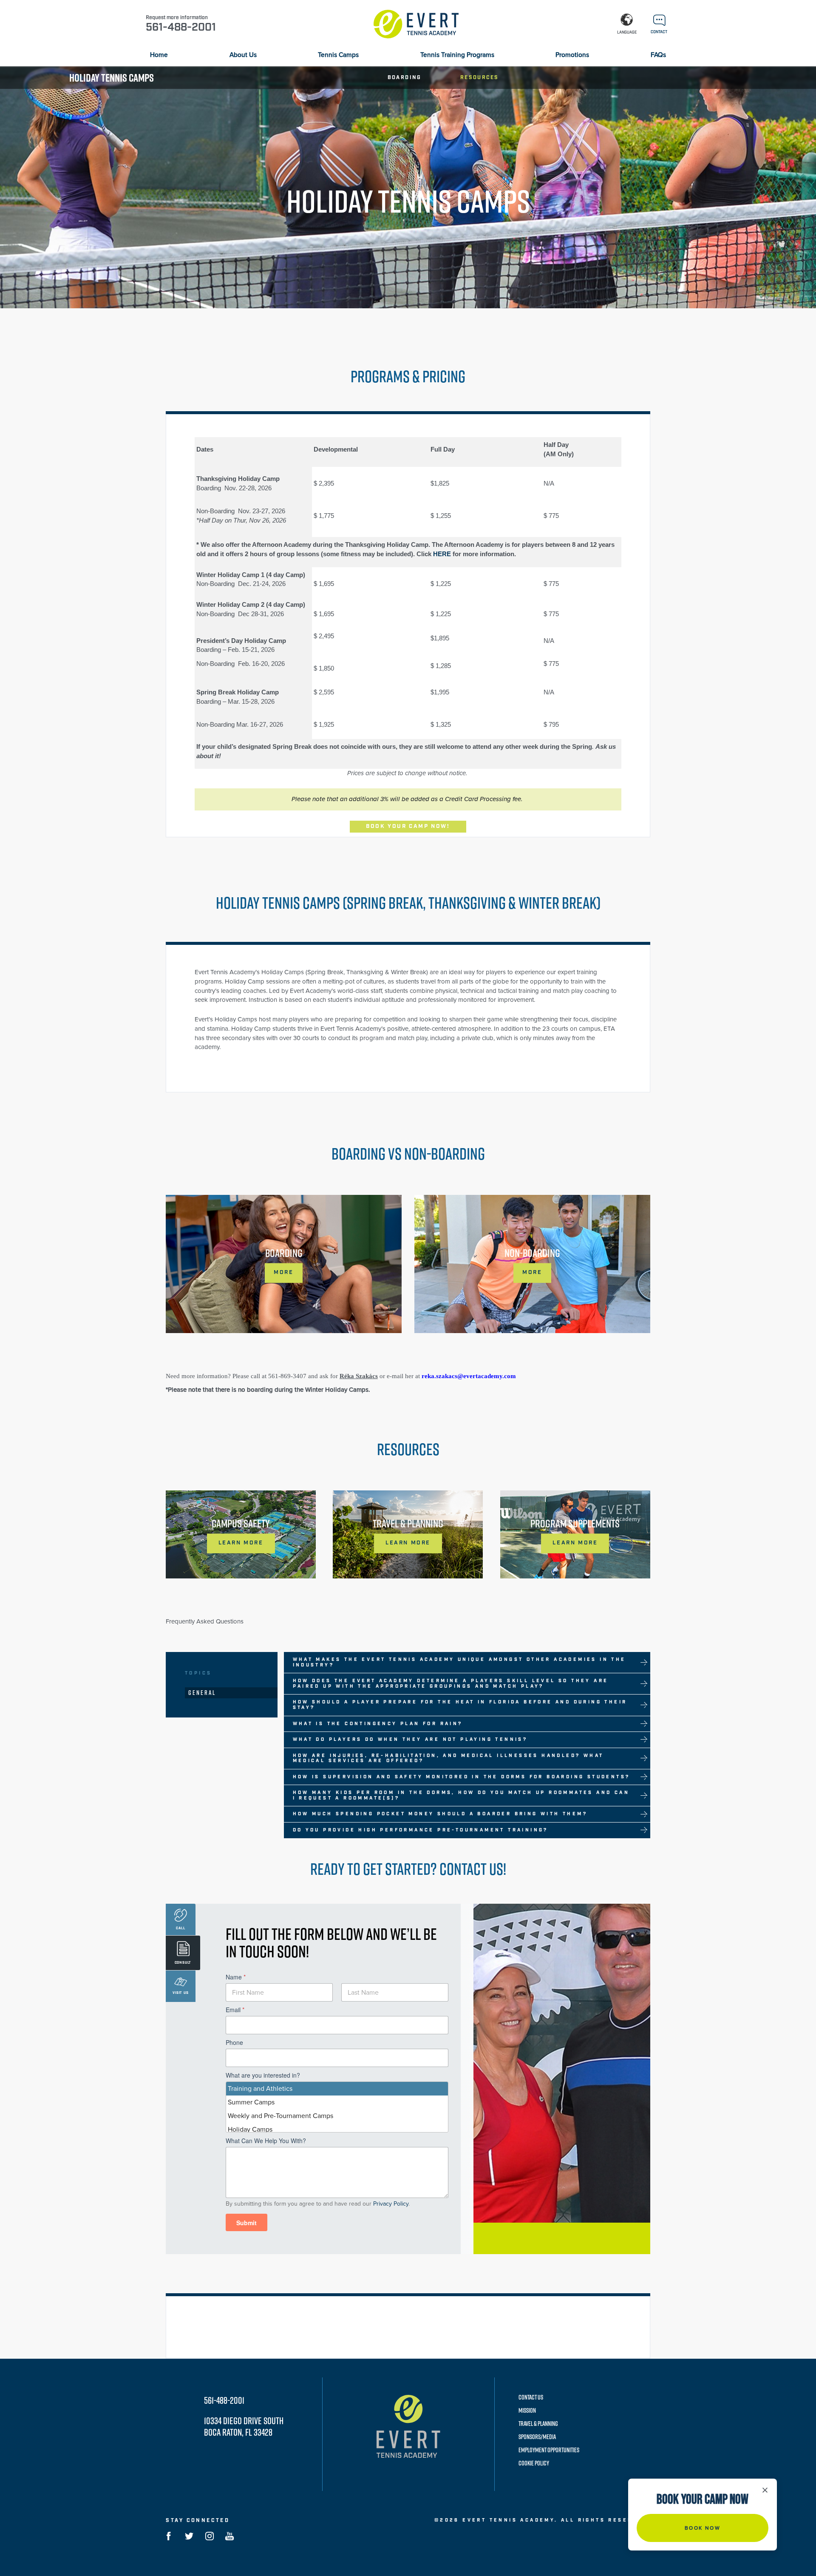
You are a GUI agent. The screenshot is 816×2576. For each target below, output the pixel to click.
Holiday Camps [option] (250, 2130)
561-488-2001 (224, 2400)
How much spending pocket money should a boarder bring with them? (440, 1814)
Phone (234, 2043)
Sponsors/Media (537, 2437)
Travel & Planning (538, 2424)
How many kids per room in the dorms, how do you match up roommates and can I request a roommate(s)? (461, 1796)
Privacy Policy (391, 2204)
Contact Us (531, 2397)
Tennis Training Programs (457, 55)
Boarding (405, 78)
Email (235, 2010)
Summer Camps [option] (251, 2102)
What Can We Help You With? (266, 2141)
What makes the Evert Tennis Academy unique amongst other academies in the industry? (459, 1662)
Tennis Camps (338, 55)
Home (159, 55)
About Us (243, 55)
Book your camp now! (408, 826)
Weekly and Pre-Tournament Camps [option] (280, 2116)
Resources (480, 78)
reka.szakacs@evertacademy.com (469, 1376)
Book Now (703, 2528)
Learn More (241, 1543)
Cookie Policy (534, 2463)
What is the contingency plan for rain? (378, 1724)
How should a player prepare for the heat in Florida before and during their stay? (460, 1705)
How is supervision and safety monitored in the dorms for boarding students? (462, 1777)
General (202, 1693)
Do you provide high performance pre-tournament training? (421, 1830)
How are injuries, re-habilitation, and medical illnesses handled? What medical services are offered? (448, 1759)
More (283, 1272)
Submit (246, 2223)
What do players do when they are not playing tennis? (410, 1740)
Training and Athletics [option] (260, 2089)
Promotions (572, 55)
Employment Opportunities (549, 2450)
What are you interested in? (263, 2075)
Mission (527, 2410)
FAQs (658, 55)
